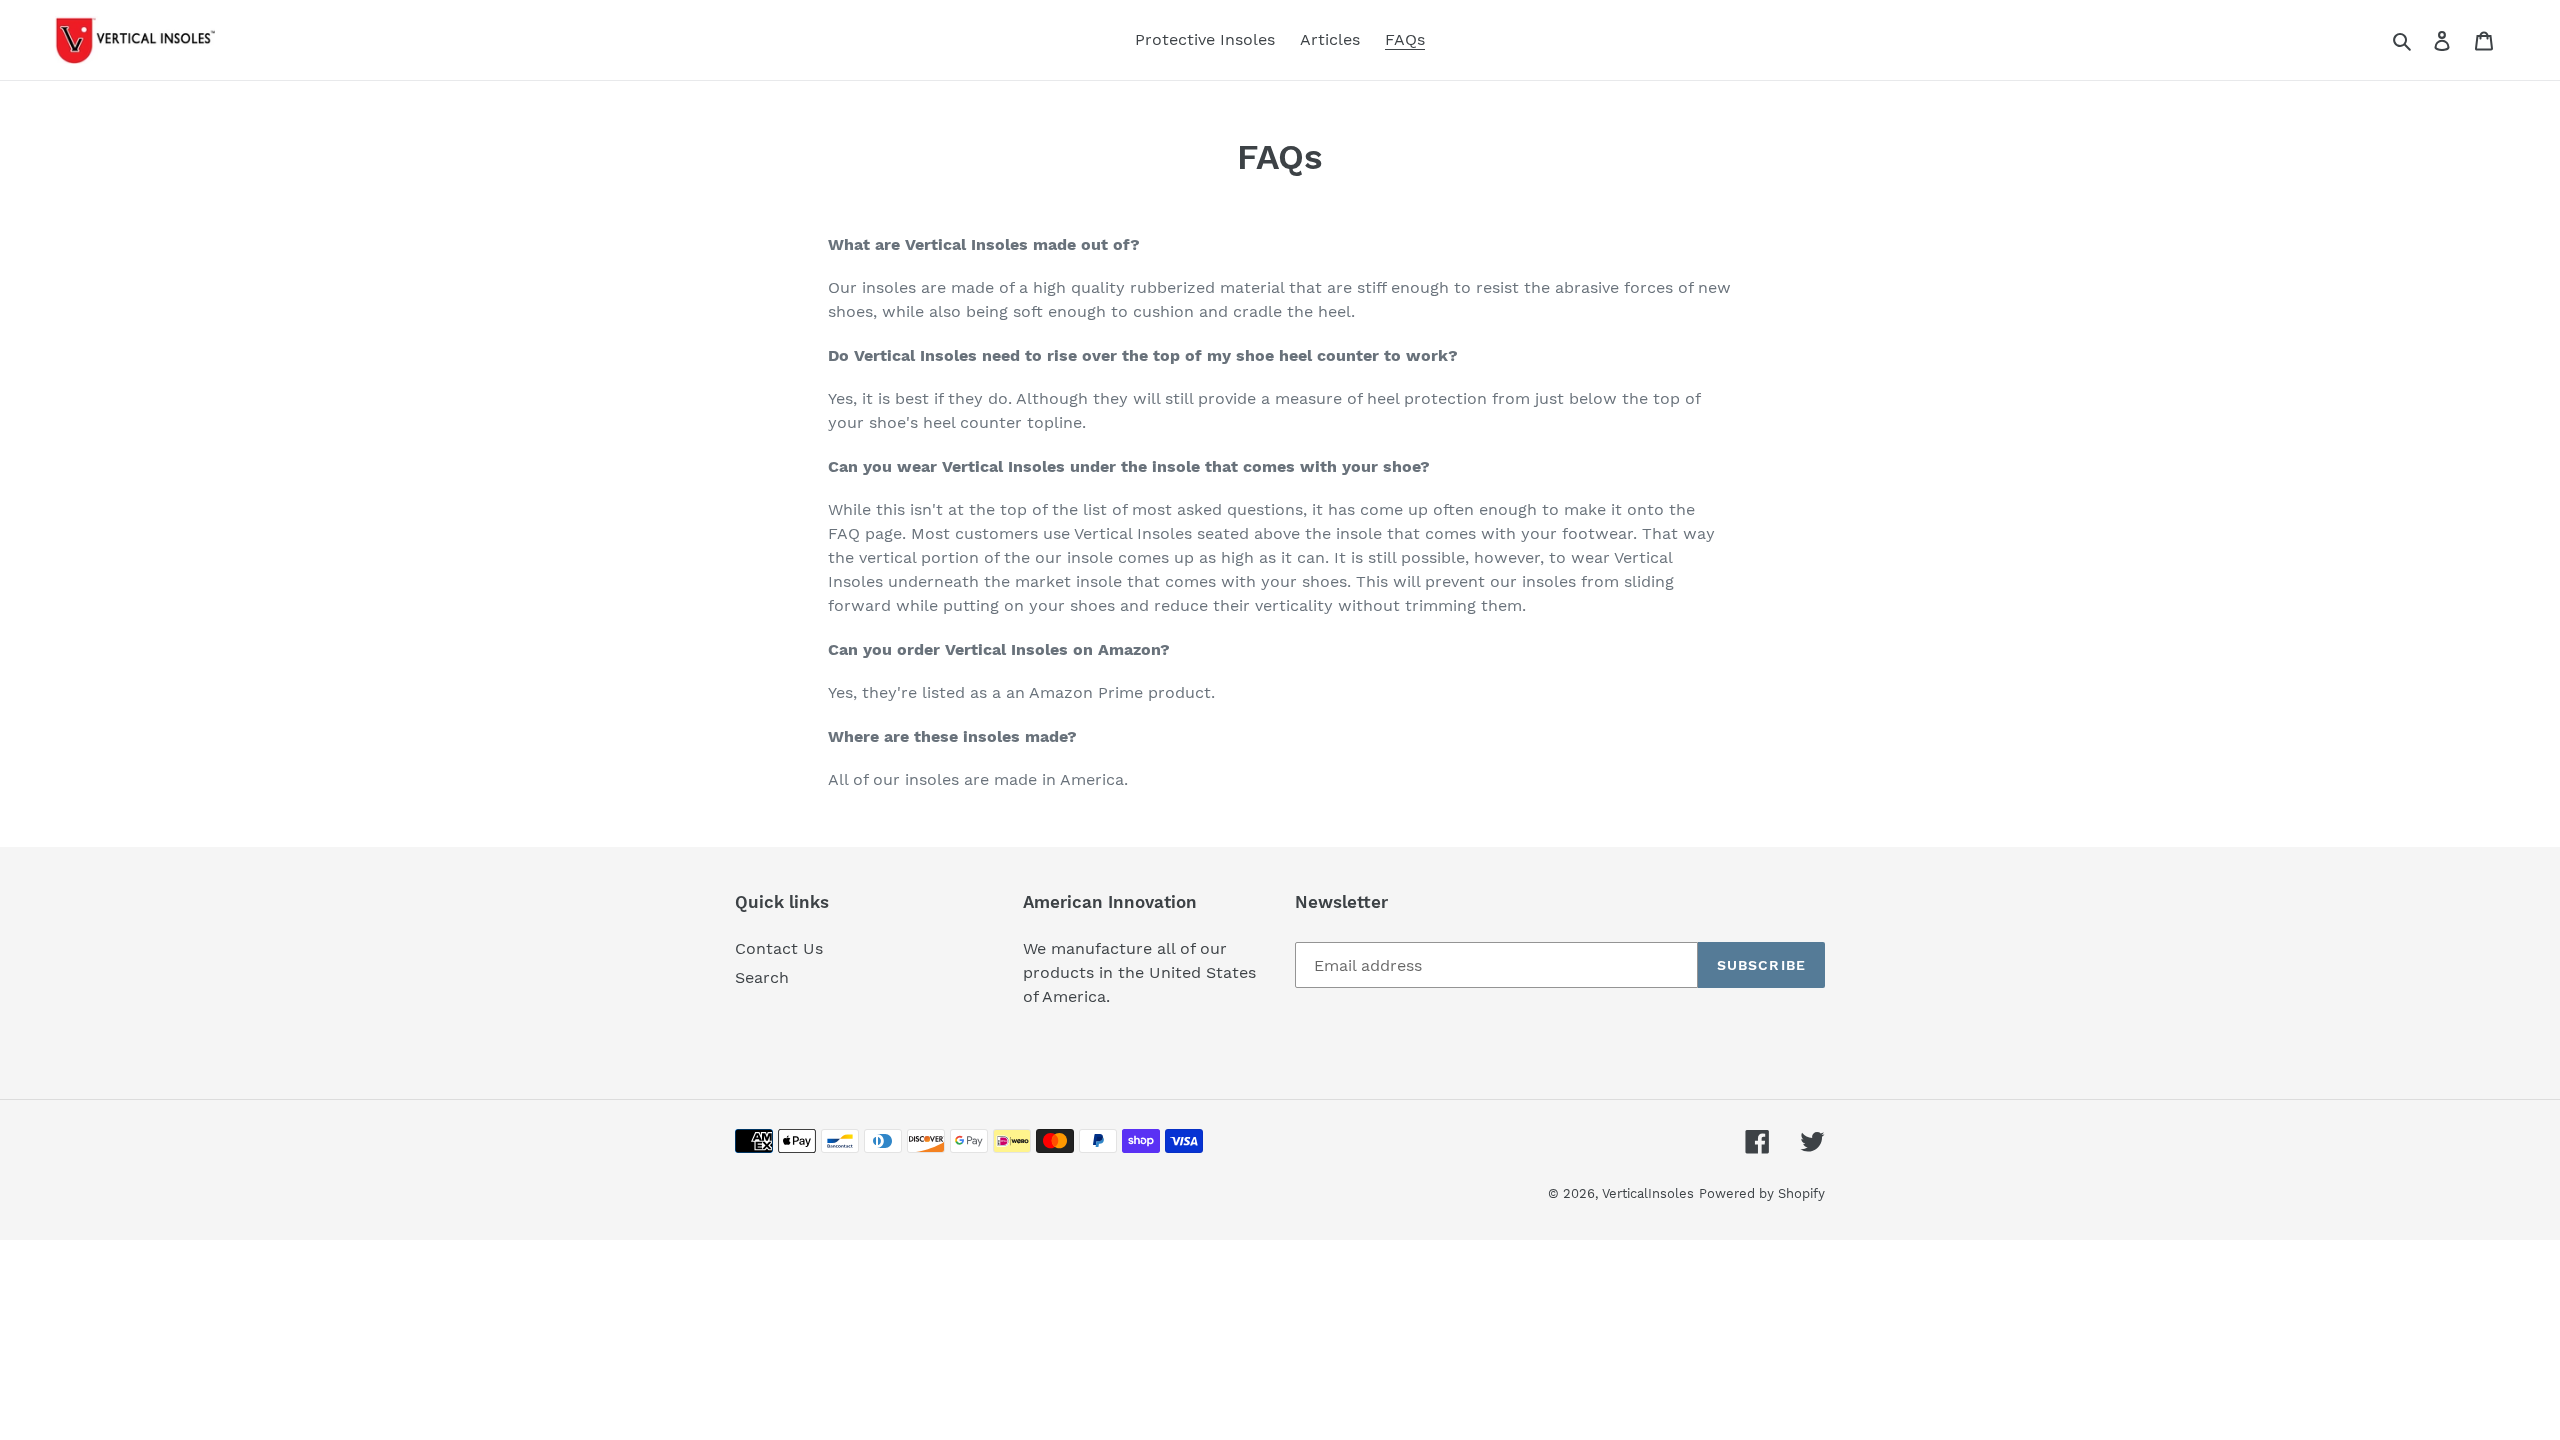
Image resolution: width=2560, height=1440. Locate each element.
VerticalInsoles (1648, 1193)
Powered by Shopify (1762, 1193)
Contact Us (779, 948)
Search (762, 977)
